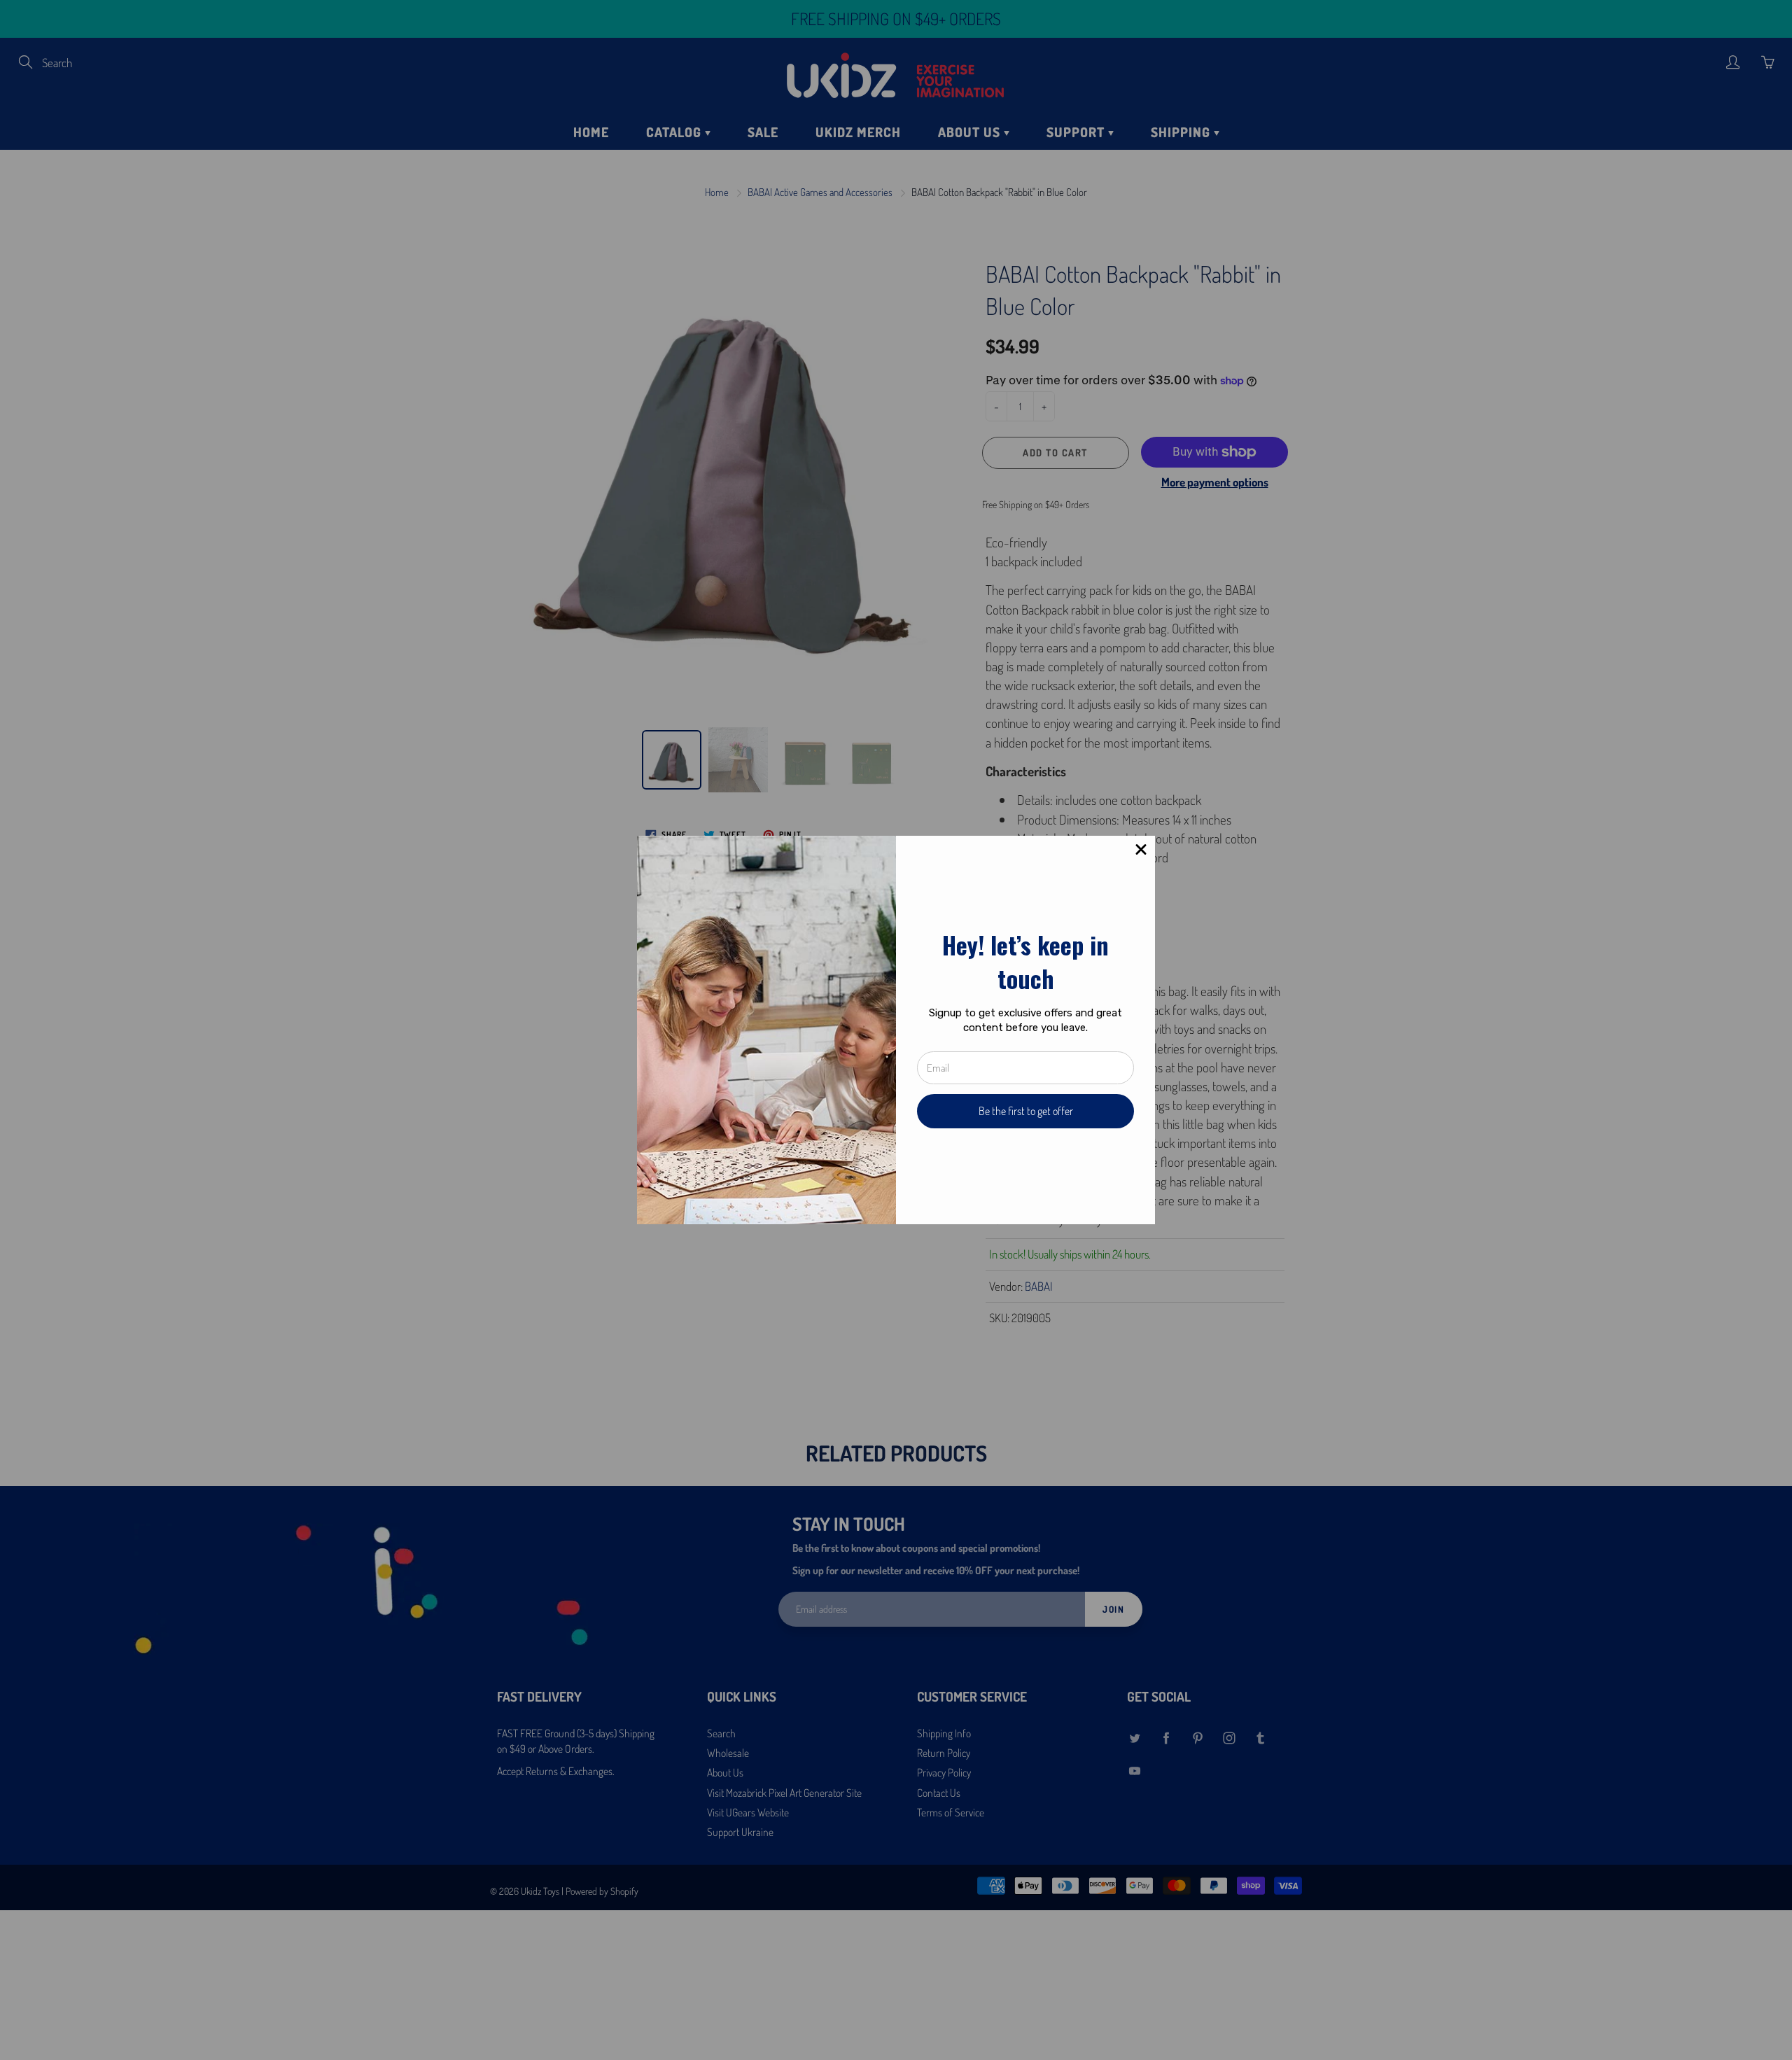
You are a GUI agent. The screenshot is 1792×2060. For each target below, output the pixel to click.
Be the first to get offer (1026, 1111)
